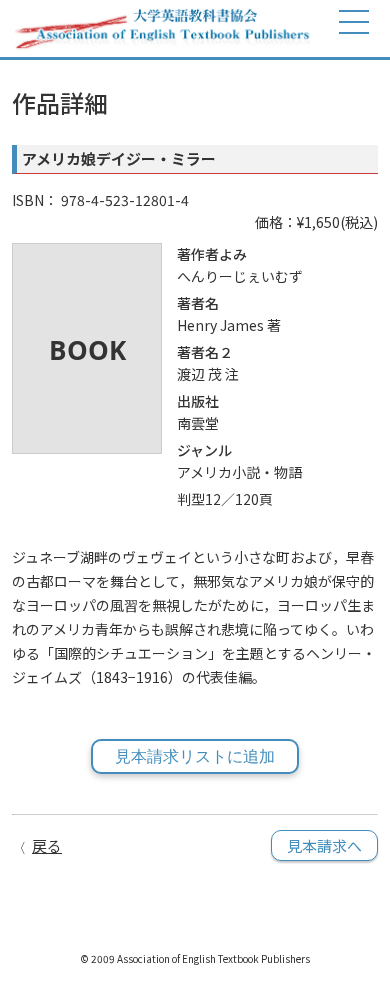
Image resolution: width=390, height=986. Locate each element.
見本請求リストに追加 (195, 756)
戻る (47, 845)
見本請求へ (324, 845)
